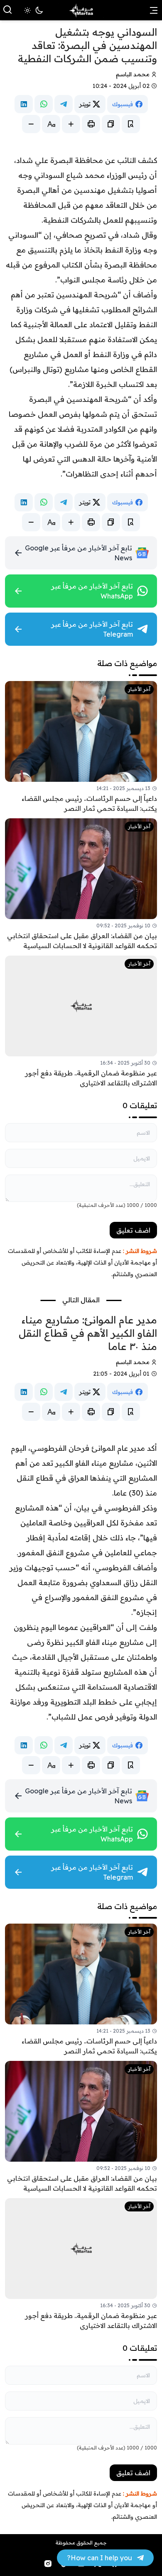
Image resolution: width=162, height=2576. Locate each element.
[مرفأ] (81, 10)
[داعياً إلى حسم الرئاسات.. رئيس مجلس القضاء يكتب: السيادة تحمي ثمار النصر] (81, 747)
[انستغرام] (48, 2564)
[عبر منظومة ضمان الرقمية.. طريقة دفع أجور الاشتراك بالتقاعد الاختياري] (81, 1022)
